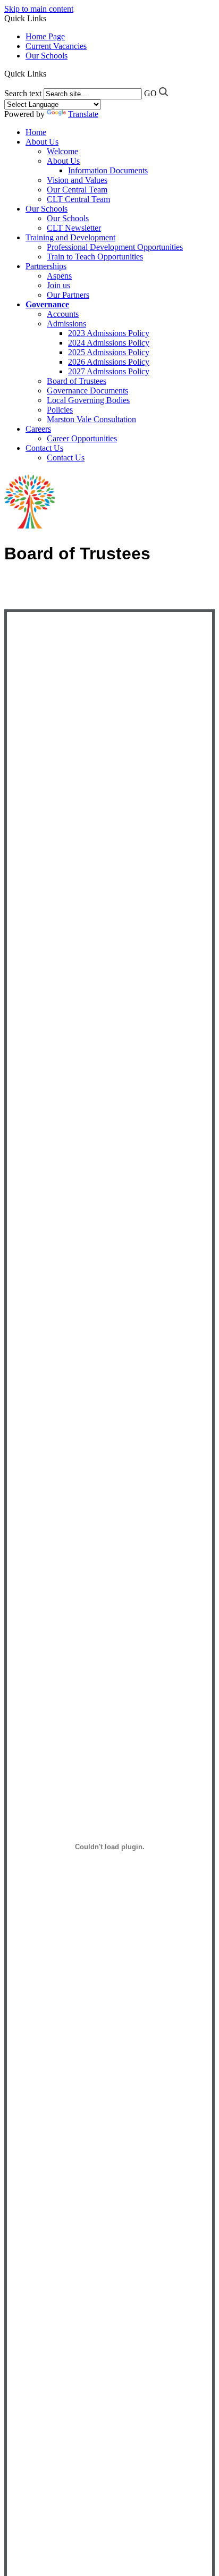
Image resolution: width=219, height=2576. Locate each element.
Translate (83, 114)
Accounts (63, 314)
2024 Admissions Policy (109, 343)
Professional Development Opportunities (115, 247)
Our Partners (68, 295)
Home (36, 132)
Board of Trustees (77, 381)
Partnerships (46, 266)
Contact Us (44, 448)
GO (150, 93)
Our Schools (47, 56)
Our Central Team (77, 190)
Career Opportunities (82, 438)
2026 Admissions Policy (109, 362)
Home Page (45, 36)
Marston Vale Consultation (91, 419)
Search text (23, 93)
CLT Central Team (78, 199)
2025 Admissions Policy (109, 352)
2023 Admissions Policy (109, 333)
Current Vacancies (56, 46)
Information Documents (108, 170)
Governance (47, 304)
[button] (48, 73)
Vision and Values (77, 180)
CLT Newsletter (74, 228)
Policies (60, 410)
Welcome (62, 151)
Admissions (66, 324)
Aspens (59, 276)
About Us (42, 142)
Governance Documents (87, 391)
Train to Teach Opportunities (95, 257)
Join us (58, 285)
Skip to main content (39, 9)
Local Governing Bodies (88, 400)
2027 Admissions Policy (109, 371)
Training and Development (70, 237)
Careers (38, 429)
